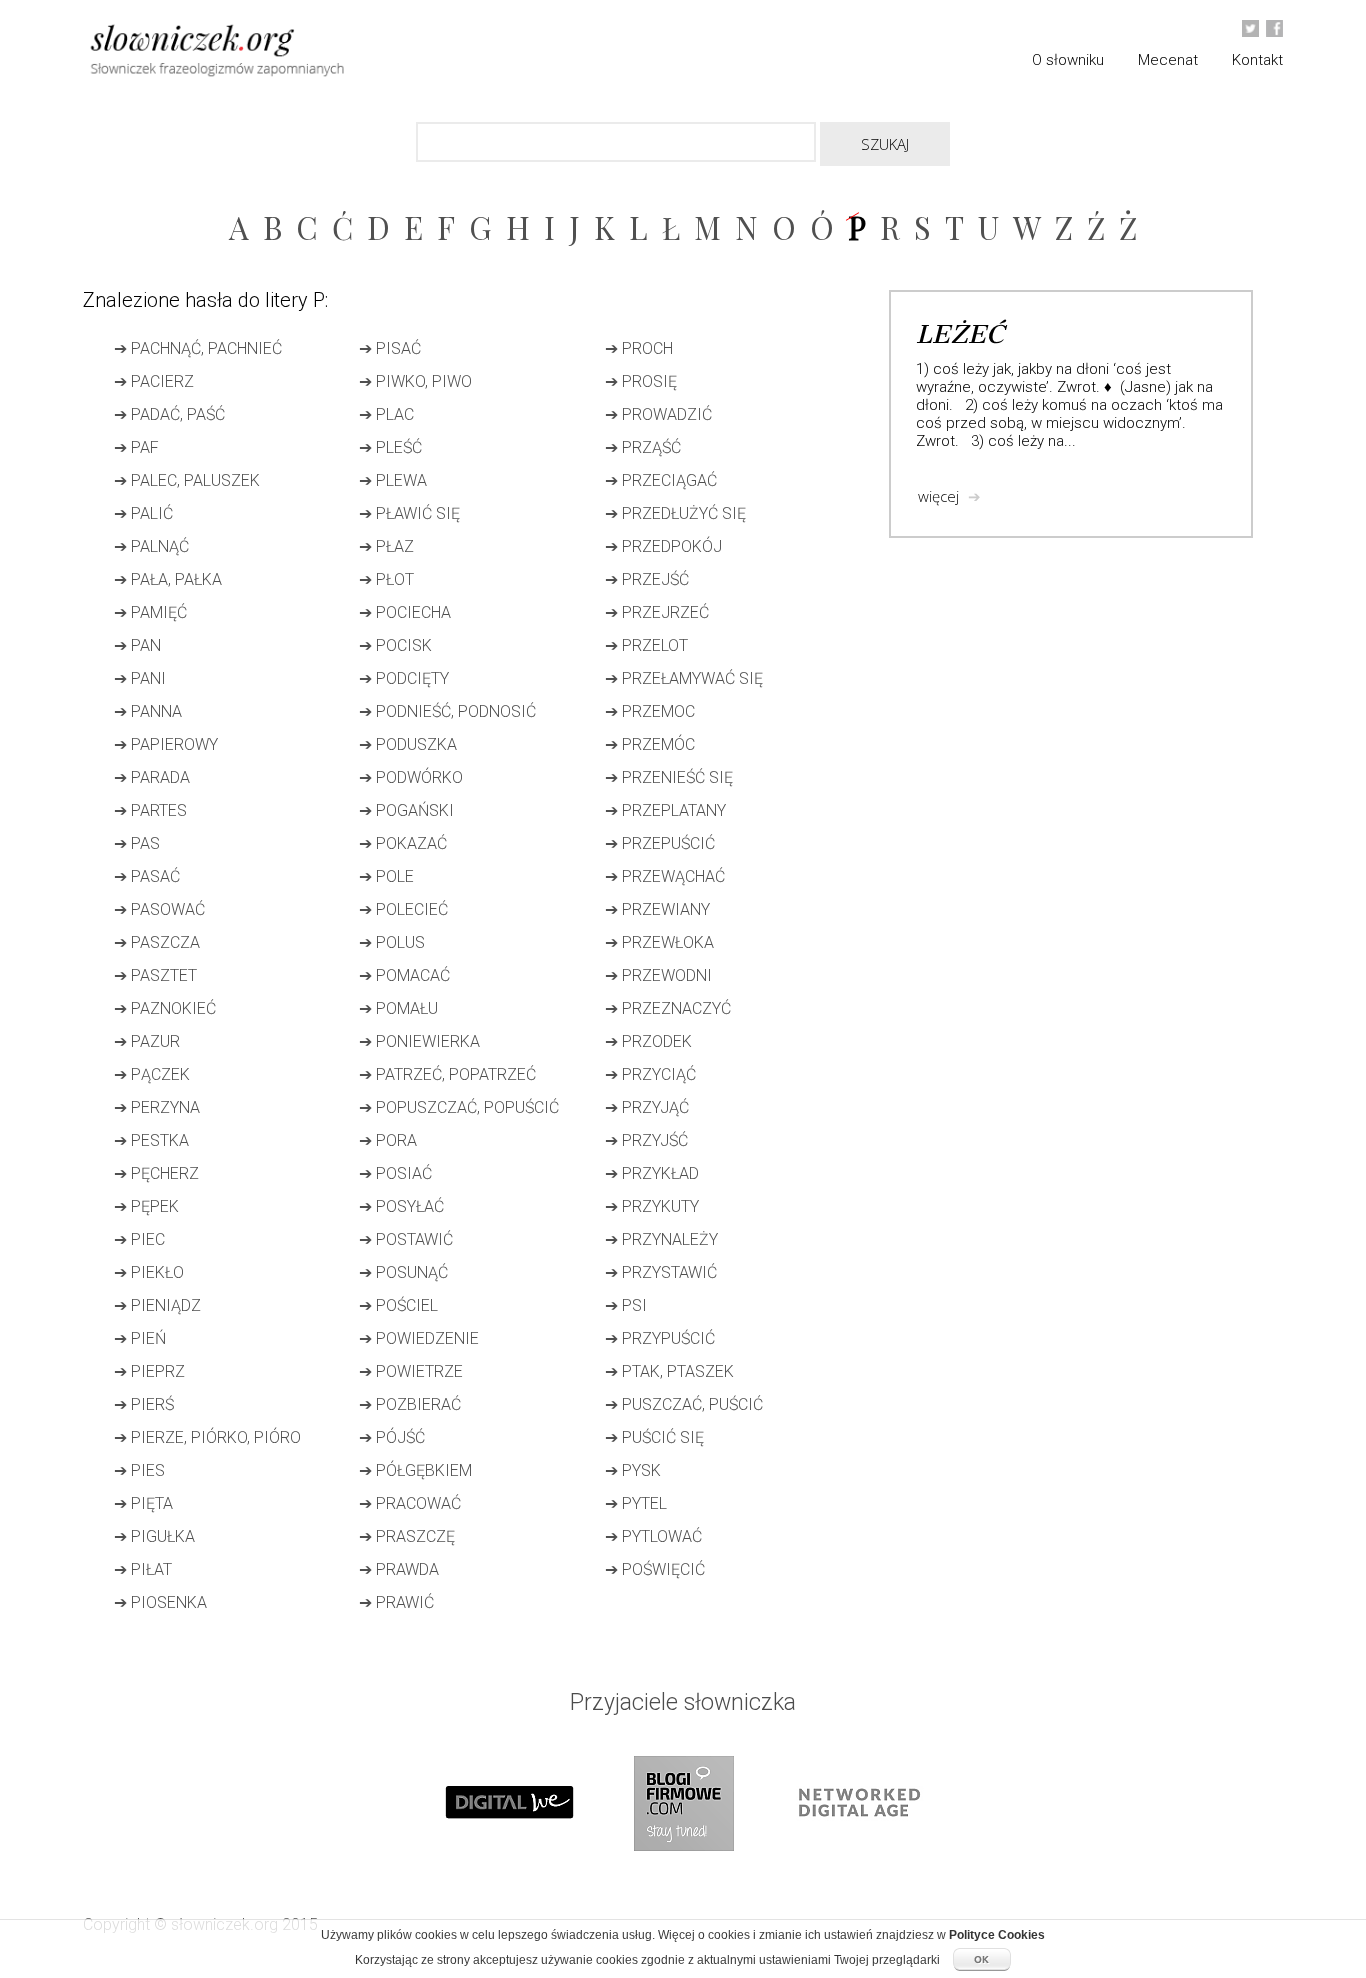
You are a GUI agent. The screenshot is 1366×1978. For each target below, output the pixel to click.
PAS (137, 843)
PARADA (152, 777)
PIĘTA (143, 1503)
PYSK (633, 1470)
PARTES (150, 810)
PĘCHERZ (156, 1173)
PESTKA (151, 1140)
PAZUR (147, 1041)
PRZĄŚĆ (643, 447)
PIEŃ (140, 1338)
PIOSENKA (160, 1602)
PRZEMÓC (650, 744)
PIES (139, 1470)
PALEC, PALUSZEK (187, 480)
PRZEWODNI (658, 975)
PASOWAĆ (159, 909)
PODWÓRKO (411, 777)
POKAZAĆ (403, 843)
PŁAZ (386, 546)
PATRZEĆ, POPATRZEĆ (447, 1074)
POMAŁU (398, 1008)
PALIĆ (143, 513)
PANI (140, 678)
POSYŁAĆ (401, 1206)
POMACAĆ (404, 975)
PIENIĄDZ (157, 1305)
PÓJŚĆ (392, 1437)
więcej (949, 496)
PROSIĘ (641, 381)
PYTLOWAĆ (653, 1536)
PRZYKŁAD (652, 1173)
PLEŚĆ (390, 447)
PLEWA (393, 480)
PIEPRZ (149, 1371)
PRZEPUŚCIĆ (660, 843)
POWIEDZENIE (419, 1338)
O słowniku (1068, 60)
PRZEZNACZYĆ (668, 1008)
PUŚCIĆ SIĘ (654, 1437)
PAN (137, 645)
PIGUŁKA (154, 1536)
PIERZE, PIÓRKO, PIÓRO (207, 1437)
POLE (386, 876)
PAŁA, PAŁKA (168, 579)
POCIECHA (405, 612)
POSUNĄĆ (403, 1272)
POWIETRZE (411, 1371)
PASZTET (155, 975)
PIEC (139, 1239)
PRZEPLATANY (665, 810)
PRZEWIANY (657, 909)
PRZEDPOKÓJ (663, 546)
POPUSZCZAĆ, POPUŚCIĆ (459, 1107)
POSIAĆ (395, 1173)
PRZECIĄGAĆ (661, 480)
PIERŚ (144, 1404)
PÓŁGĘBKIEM (415, 1470)
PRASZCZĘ (407, 1536)
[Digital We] (509, 1870)
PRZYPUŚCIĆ (660, 1338)
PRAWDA (399, 1569)
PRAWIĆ (396, 1602)
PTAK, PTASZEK (669, 1371)
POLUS (392, 942)
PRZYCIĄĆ (650, 1074)
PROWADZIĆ (658, 414)
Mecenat (1168, 60)
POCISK (395, 645)
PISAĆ (390, 348)
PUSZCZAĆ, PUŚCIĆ (684, 1404)
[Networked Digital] (857, 1870)
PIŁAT (143, 1569)
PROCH (639, 348)
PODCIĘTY (404, 678)
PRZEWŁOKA (659, 942)
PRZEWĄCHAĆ (665, 876)
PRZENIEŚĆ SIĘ (669, 777)
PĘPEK (146, 1206)
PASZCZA (157, 942)
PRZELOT (646, 645)
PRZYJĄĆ (647, 1107)
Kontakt (1257, 60)
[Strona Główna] (263, 53)
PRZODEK (648, 1041)
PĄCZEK (152, 1074)
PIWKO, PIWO (415, 381)
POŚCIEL (398, 1305)
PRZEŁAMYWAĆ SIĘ (684, 678)
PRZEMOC (650, 711)
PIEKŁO (149, 1272)
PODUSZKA (408, 744)
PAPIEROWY (166, 744)
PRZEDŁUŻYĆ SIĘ (675, 513)
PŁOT (386, 579)
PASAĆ (147, 876)
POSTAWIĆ (406, 1239)
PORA (388, 1140)
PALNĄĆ (151, 546)
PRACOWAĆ (410, 1503)
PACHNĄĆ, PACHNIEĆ (198, 348)
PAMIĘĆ (150, 612)
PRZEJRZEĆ (657, 612)
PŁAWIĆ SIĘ (409, 513)
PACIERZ (154, 381)
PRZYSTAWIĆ (661, 1272)
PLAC (386, 414)
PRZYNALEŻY (661, 1239)
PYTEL (636, 1503)
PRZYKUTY (652, 1206)
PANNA (148, 711)
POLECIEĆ (403, 909)
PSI (626, 1305)
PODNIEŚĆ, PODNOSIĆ (447, 711)
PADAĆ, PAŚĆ (169, 414)
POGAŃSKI (406, 810)
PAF (136, 447)
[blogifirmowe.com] (683, 1870)
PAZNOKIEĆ (165, 1008)
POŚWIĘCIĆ (655, 1569)
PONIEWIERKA (419, 1041)
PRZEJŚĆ (647, 579)
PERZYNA (157, 1107)
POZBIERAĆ (410, 1404)
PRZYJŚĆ (646, 1140)
